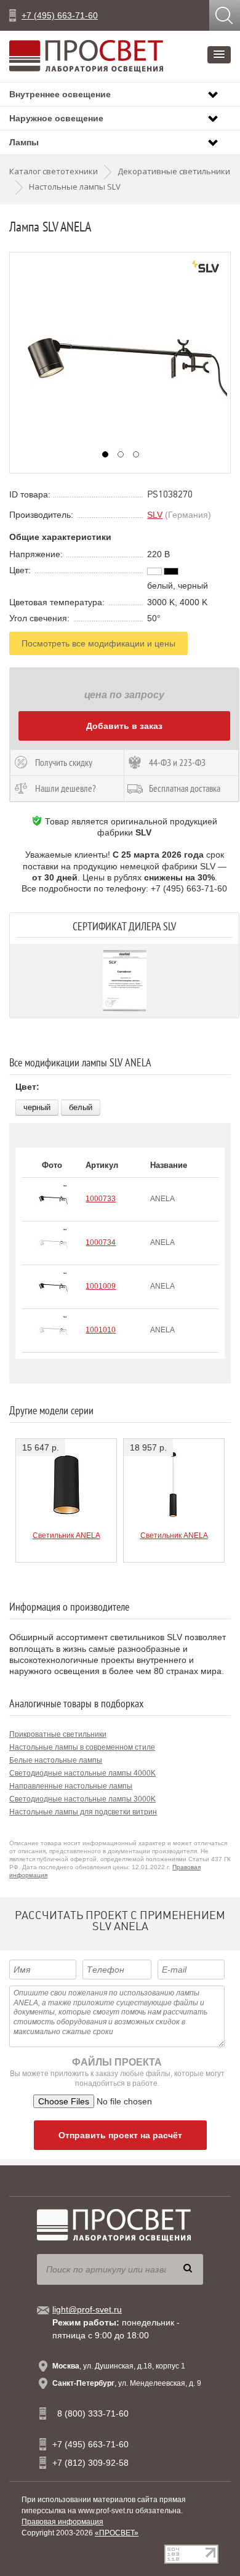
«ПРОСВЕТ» (117, 2533)
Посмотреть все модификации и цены (98, 643)
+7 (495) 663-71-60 (60, 15)
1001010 (101, 1330)
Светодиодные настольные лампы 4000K (82, 1773)
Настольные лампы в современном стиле (82, 1747)
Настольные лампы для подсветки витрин (83, 1812)
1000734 (101, 1242)
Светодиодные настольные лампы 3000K (82, 1799)
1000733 (101, 1199)
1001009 (101, 1286)
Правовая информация (62, 2522)
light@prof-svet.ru (87, 2309)
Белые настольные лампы (56, 1760)
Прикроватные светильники (58, 1734)
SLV (155, 515)
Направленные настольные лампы (71, 1786)
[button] (219, 55)
